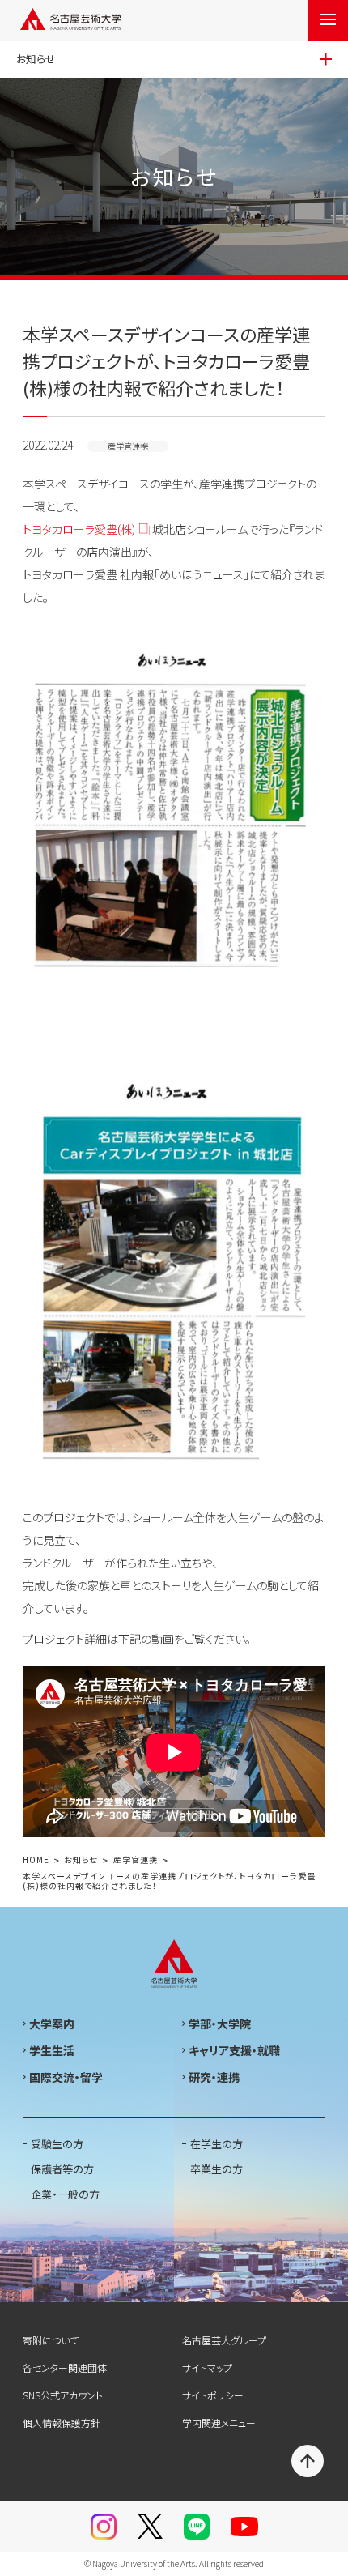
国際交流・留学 (66, 2077)
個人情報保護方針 (62, 2422)
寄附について (51, 2340)
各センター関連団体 (65, 2367)
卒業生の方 (216, 2169)
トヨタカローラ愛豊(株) (79, 529)
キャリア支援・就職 (234, 2050)
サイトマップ (207, 2367)
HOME (36, 1860)
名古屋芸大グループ (224, 2340)
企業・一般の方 (65, 2194)
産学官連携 (136, 1860)
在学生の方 (216, 2144)
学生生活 (52, 2050)
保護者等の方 (62, 2169)
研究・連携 (214, 2077)
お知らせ (81, 1860)
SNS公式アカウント (63, 2395)
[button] (174, 1752)
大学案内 (52, 2024)
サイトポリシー (213, 2395)
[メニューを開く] (328, 20)
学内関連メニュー (219, 2422)
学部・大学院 (220, 2024)
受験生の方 (57, 2144)
